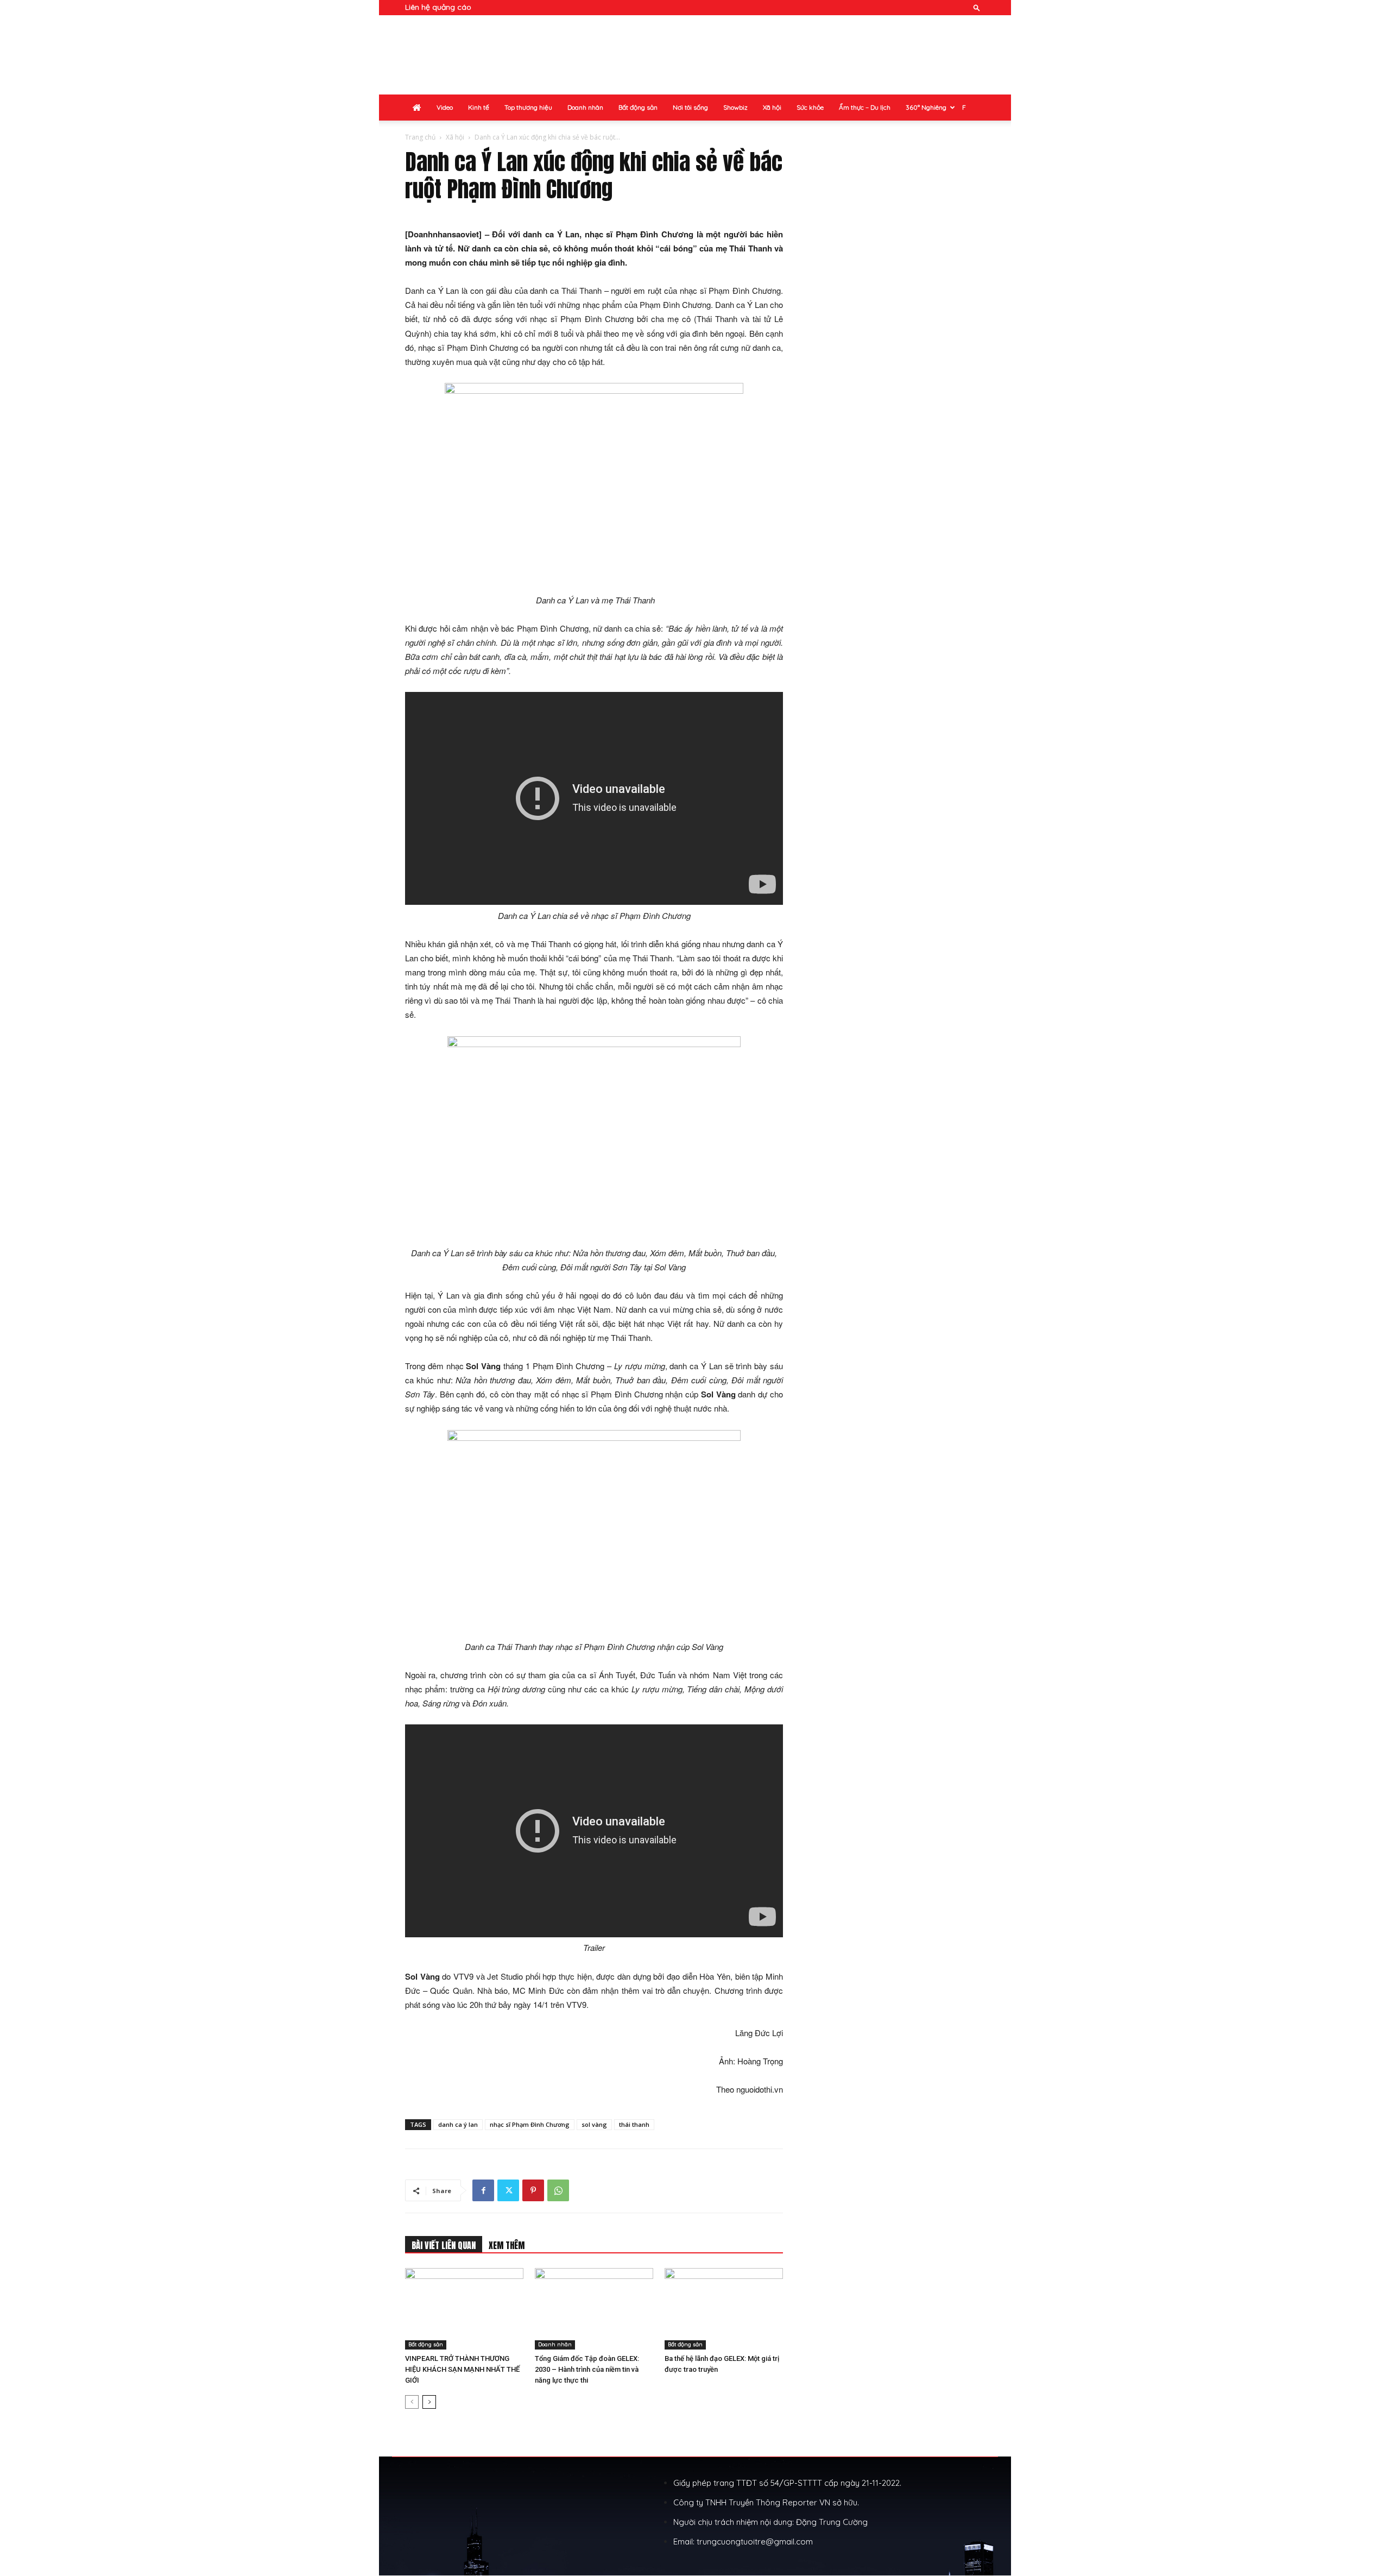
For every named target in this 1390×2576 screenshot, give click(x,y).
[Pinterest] (533, 2190)
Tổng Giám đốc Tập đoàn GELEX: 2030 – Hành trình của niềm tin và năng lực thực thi (587, 2369)
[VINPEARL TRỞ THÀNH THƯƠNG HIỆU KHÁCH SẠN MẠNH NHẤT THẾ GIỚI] (464, 2309)
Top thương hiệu (528, 107)
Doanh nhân (585, 107)
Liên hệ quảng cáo (438, 7)
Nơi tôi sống (690, 107)
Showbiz (735, 107)
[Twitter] (508, 2190)
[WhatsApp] (558, 2190)
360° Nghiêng (926, 107)
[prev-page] (412, 2402)
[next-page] (429, 2402)
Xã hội (772, 107)
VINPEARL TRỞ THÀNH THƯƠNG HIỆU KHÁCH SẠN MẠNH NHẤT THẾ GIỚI (462, 2369)
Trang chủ (420, 137)
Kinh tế (479, 107)
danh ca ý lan (458, 2124)
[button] (977, 7)
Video (445, 107)
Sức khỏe (810, 107)
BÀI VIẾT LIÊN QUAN (444, 2245)
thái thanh (634, 2124)
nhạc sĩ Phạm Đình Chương (530, 2124)
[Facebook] (483, 2190)
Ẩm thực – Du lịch (865, 107)
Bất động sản (638, 107)
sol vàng (594, 2124)
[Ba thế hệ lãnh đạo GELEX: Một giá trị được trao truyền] (724, 2309)
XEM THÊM (507, 2245)
